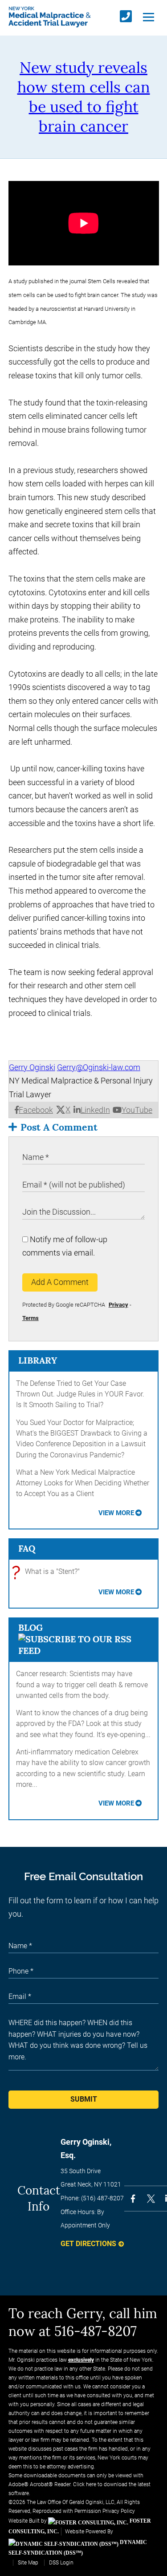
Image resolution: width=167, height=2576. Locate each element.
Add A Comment (60, 1282)
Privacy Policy (119, 2511)
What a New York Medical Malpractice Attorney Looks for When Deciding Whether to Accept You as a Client (83, 1483)
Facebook (36, 1110)
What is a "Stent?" (48, 1572)
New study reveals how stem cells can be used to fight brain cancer (84, 97)
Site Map (28, 2563)
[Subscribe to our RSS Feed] (84, 1651)
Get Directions (88, 2244)
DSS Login (61, 2563)
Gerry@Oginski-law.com (99, 1067)
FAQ (27, 1548)
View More (116, 1513)
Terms (31, 1318)
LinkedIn (95, 1110)
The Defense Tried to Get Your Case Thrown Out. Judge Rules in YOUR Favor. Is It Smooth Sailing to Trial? (80, 1394)
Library (38, 1360)
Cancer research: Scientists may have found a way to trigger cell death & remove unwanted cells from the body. (82, 1685)
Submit (84, 2099)
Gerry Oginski (32, 1067)
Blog (31, 1627)
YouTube (137, 1110)
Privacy (118, 1305)
